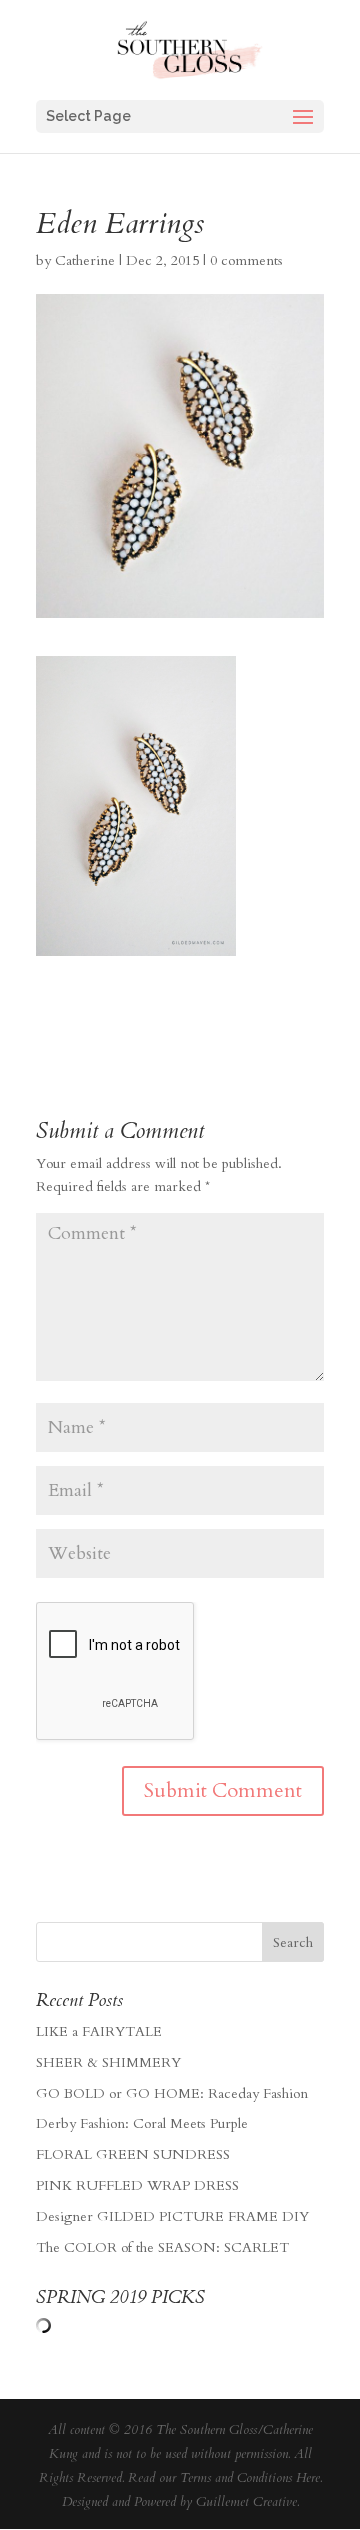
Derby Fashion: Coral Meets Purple (142, 2123)
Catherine (85, 260)
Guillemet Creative (246, 2502)
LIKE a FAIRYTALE (99, 2031)
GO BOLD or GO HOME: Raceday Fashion (172, 2093)
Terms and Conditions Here (250, 2478)
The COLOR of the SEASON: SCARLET (162, 2247)
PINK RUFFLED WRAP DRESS (137, 2185)
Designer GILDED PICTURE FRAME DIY (172, 2216)
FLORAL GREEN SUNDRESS (133, 2154)
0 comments (246, 260)
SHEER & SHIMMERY (108, 2062)
